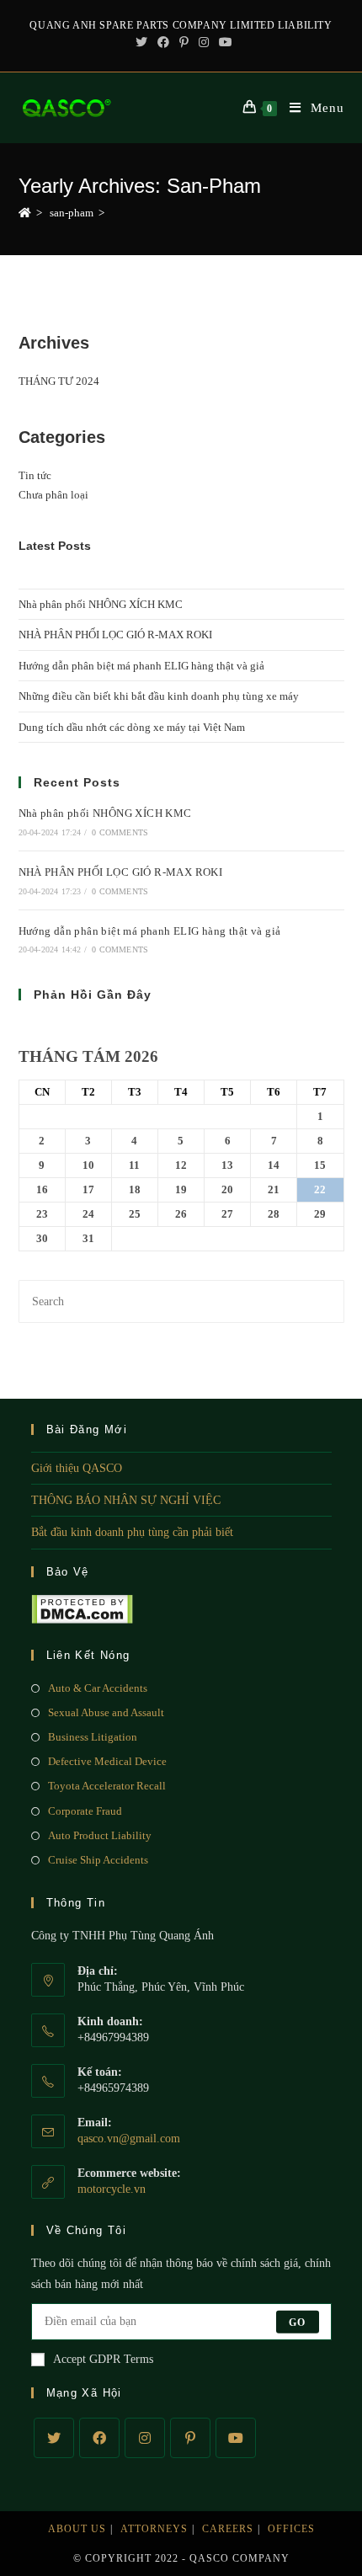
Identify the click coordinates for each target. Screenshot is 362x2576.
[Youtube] (236, 2438)
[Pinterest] (190, 2438)
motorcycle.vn (112, 2189)
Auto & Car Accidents (98, 1688)
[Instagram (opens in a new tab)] (204, 43)
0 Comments (120, 832)
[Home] (25, 213)
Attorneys (154, 2529)
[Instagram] (145, 2438)
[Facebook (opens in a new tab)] (163, 43)
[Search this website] (181, 1300)
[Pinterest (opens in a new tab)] (184, 43)
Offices (291, 2529)
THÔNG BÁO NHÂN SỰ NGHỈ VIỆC (126, 1500)
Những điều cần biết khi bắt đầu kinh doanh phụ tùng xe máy (159, 696)
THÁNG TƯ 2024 (59, 381)
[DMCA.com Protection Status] (82, 1608)
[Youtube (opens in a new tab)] (223, 43)
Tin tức (35, 475)
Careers (228, 2529)
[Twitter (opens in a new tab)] (141, 43)
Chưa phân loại (53, 495)
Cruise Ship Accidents (98, 1860)
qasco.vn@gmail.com (129, 2139)
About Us (77, 2529)
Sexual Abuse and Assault (106, 1712)
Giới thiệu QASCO (77, 1468)
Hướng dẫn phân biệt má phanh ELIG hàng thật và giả (141, 666)
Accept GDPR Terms (103, 2359)
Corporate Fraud (85, 1811)
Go (297, 2322)
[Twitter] (54, 2438)
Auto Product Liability (100, 1835)
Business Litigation (93, 1737)
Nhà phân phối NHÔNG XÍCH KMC (101, 604)
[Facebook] (99, 2438)
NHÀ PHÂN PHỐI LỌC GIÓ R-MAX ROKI (115, 635)
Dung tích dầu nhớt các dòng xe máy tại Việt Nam (132, 727)
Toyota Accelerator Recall (107, 1786)
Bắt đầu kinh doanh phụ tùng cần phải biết (132, 1532)
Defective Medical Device (107, 1761)
